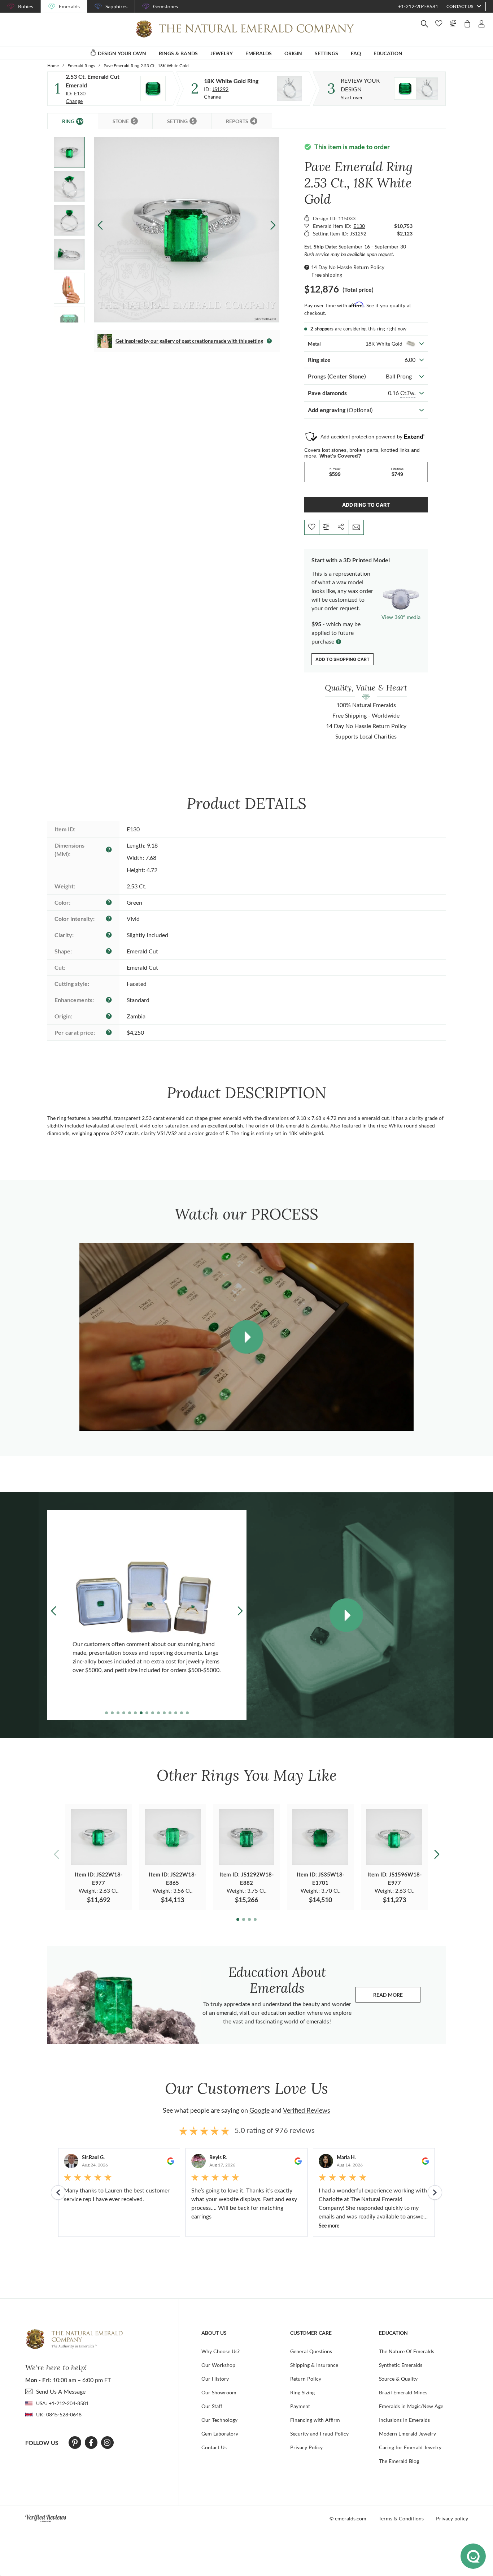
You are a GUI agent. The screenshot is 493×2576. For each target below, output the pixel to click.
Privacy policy (452, 2518)
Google (259, 2110)
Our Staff (212, 2406)
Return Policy (306, 2379)
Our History (215, 2379)
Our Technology (219, 2420)
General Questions (311, 2351)
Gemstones (165, 6)
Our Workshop (218, 2365)
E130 (80, 93)
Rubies (26, 6)
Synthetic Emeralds (401, 2365)
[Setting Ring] (289, 88)
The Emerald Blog (399, 2461)
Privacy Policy (306, 2447)
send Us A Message (61, 2391)
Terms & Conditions (401, 2518)
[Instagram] (107, 2443)
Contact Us (214, 2447)
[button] (273, 225)
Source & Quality (398, 2379)
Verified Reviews (307, 2110)
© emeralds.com (348, 2518)
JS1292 (220, 89)
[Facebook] (91, 2443)
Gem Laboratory (220, 2434)
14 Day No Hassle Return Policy (348, 267)
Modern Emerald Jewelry (407, 2434)
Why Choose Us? (221, 2351)
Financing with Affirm (315, 2420)
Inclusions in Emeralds (404, 2420)
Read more (397, 1997)
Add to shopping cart (343, 659)
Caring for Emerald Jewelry (410, 2447)
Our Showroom (219, 2392)
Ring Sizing (302, 2392)
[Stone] (153, 88)
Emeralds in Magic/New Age (411, 2406)
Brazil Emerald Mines (403, 2392)
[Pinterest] (75, 2443)
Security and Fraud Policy (319, 2434)
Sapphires (116, 6)
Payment (300, 2406)
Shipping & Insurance (314, 2365)
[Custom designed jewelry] (416, 88)
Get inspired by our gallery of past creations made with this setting (189, 341)
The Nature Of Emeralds (407, 2351)
